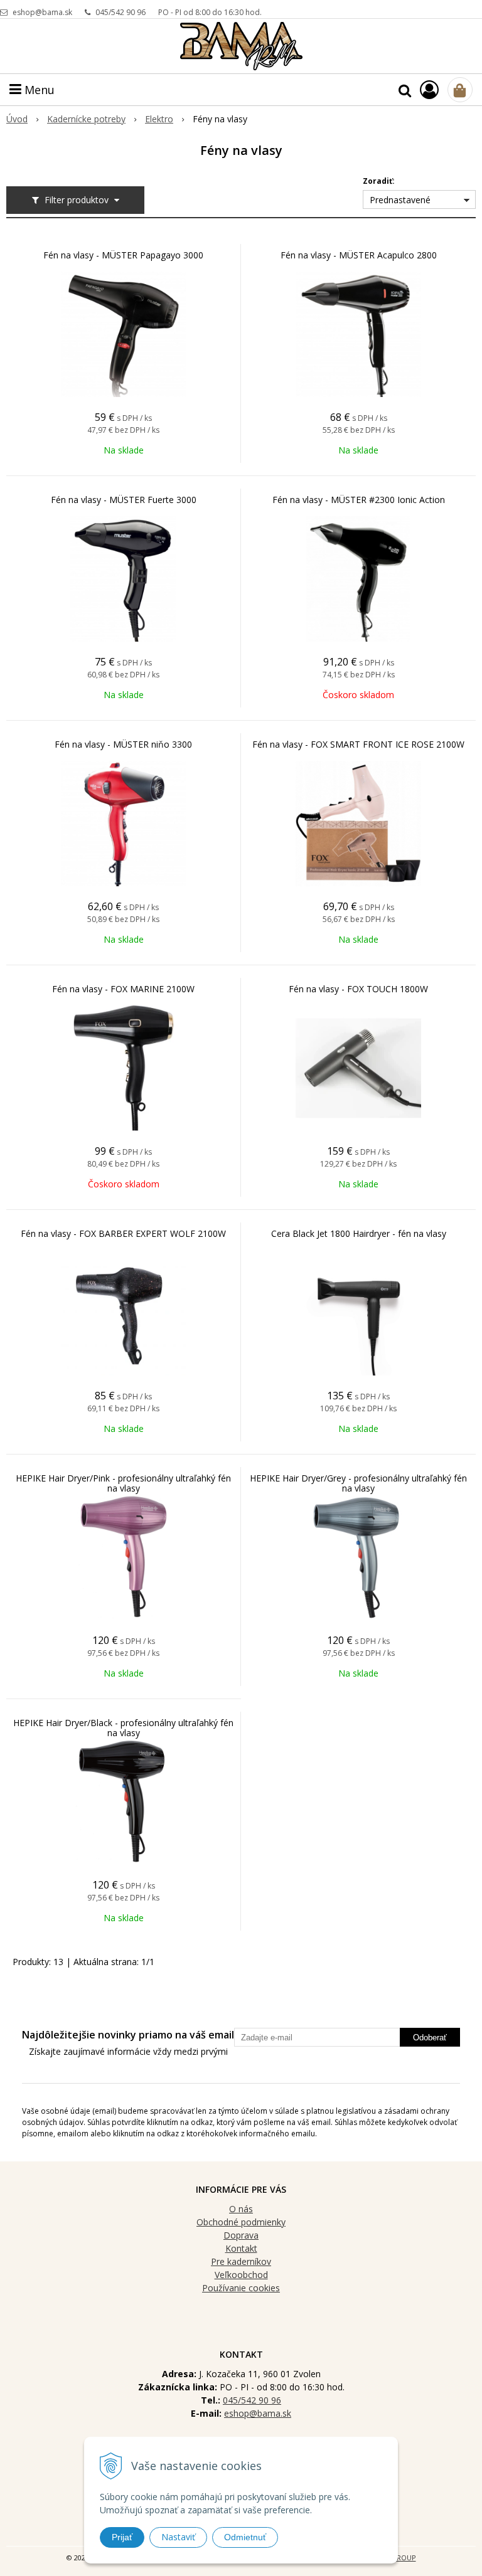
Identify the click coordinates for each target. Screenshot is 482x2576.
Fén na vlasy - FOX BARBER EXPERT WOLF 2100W (123, 1234)
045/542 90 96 (120, 12)
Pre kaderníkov (241, 2261)
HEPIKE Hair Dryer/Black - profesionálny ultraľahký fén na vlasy (123, 1728)
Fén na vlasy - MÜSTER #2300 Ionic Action (359, 500)
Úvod (17, 119)
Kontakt (241, 2248)
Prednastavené (400, 200)
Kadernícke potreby (86, 119)
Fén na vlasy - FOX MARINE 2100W (123, 989)
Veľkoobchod (241, 2275)
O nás (241, 2209)
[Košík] (460, 90)
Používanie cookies (241, 2288)
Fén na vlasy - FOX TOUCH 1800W (358, 989)
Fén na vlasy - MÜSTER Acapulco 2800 (359, 255)
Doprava (241, 2235)
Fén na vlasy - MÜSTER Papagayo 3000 (123, 255)
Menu (38, 90)
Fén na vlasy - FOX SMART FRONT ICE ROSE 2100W (358, 745)
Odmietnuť (245, 2537)
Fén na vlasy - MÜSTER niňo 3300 (123, 745)
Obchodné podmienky (241, 2222)
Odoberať (430, 2038)
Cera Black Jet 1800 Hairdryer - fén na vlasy (359, 1234)
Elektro (159, 119)
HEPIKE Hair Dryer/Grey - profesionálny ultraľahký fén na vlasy (358, 1483)
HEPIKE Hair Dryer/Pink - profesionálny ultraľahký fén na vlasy (123, 1483)
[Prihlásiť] (429, 89)
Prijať (122, 2537)
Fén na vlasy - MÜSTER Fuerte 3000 (124, 500)
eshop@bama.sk (42, 12)
